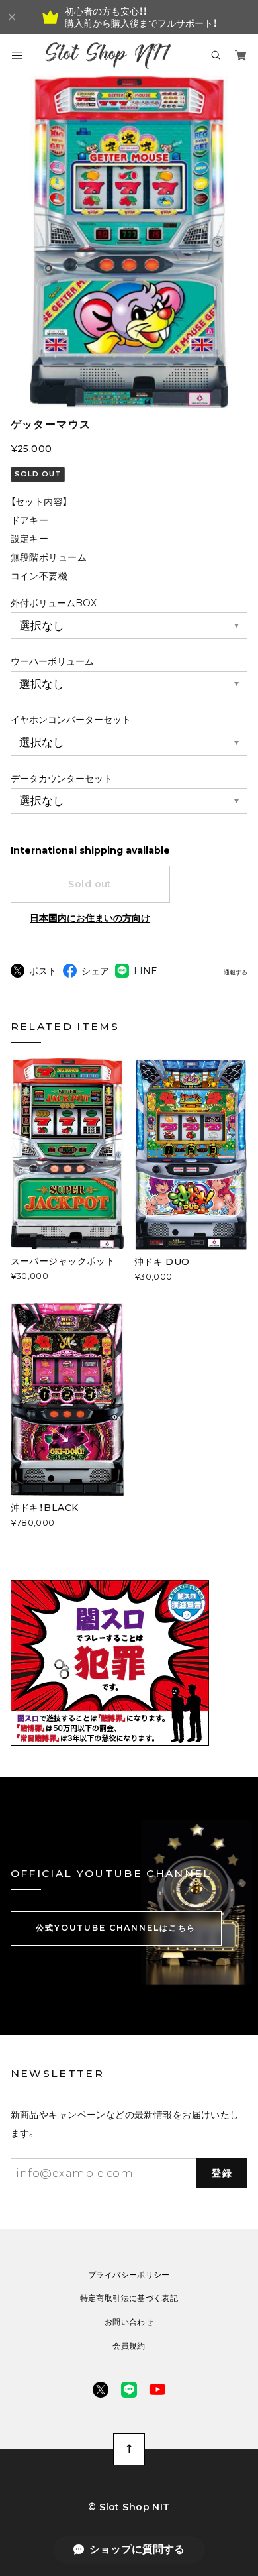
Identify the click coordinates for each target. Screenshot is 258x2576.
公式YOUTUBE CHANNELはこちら (116, 1928)
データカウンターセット (62, 779)
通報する (236, 972)
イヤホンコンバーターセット (71, 720)
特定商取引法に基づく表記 (129, 2298)
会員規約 (129, 2346)
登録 (222, 2173)
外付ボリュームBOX (54, 603)
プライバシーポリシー (129, 2275)
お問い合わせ (129, 2322)
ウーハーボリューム (52, 661)
